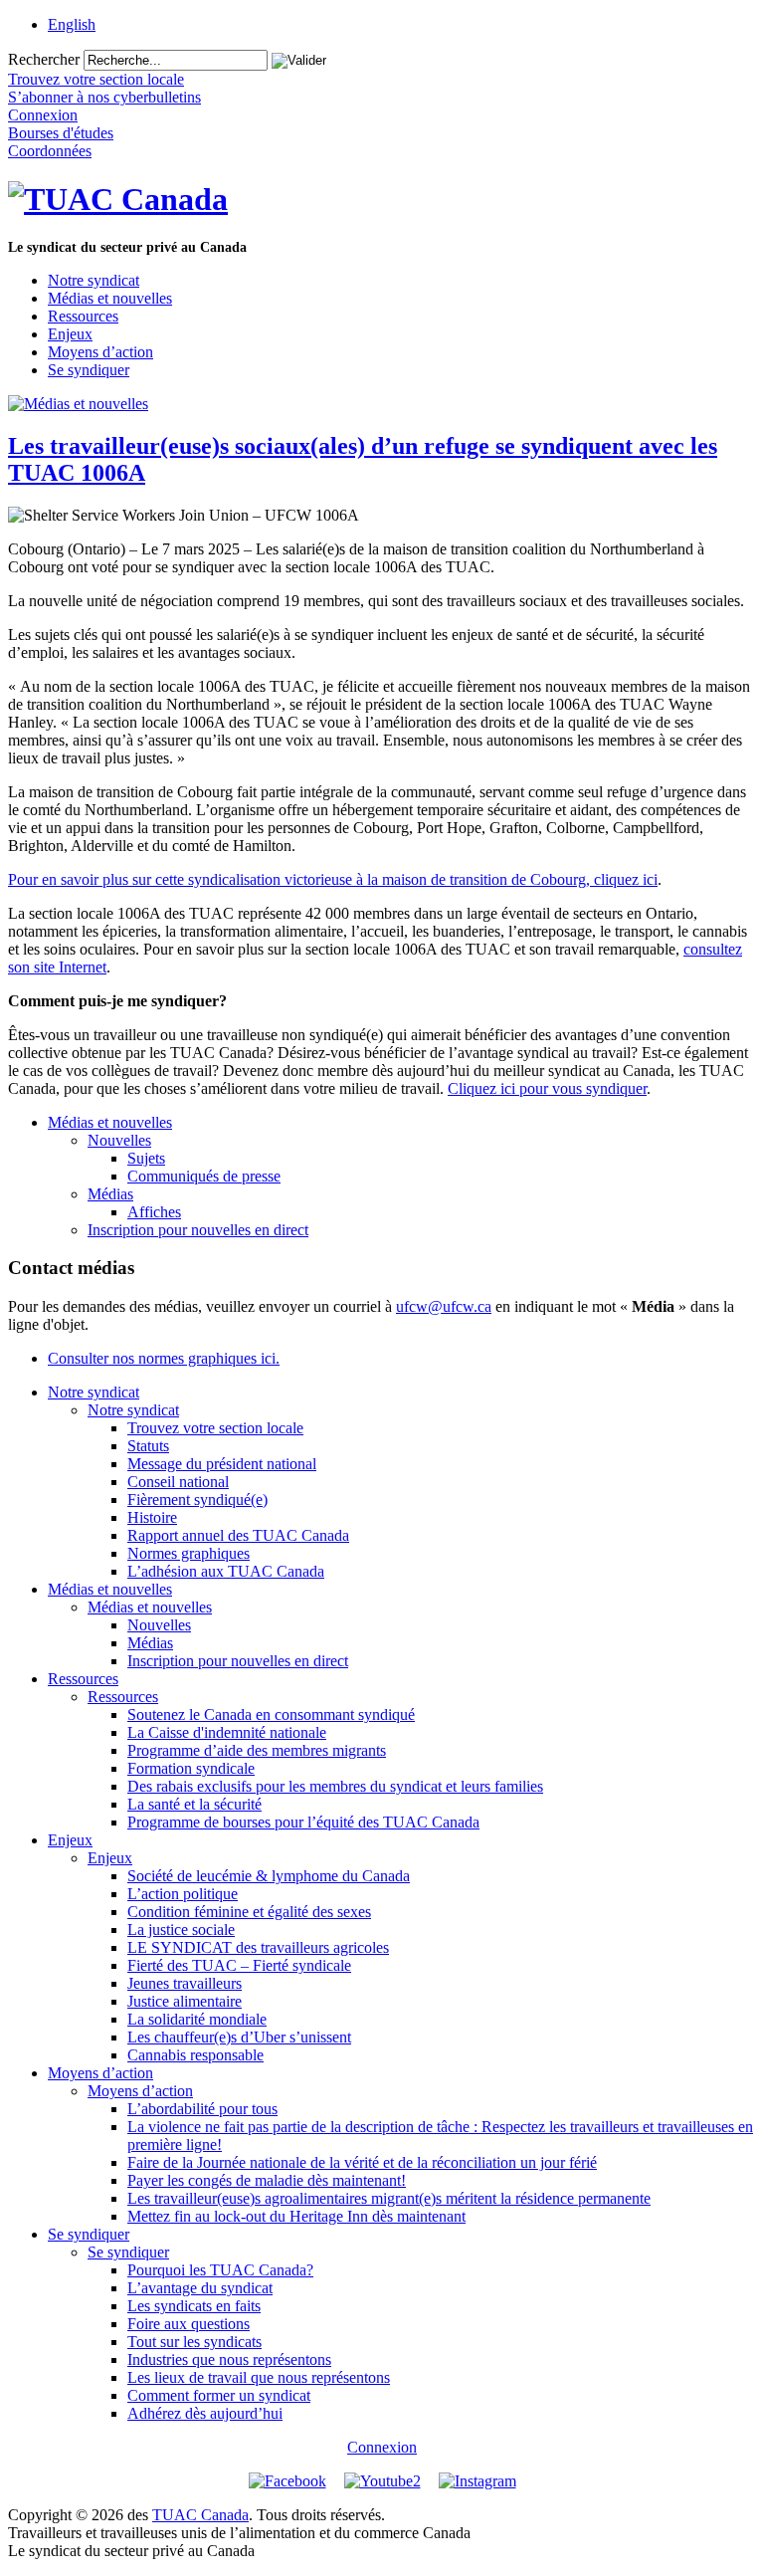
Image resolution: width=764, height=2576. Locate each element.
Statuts (148, 1446)
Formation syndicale (191, 1768)
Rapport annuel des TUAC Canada (238, 1535)
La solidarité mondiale (197, 2019)
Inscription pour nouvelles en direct (198, 1230)
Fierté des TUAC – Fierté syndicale (239, 1965)
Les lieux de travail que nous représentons (259, 2377)
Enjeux (70, 334)
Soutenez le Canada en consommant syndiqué (271, 1715)
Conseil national (178, 1482)
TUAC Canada (200, 2515)
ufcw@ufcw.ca (444, 1306)
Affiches (154, 1212)
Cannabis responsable (195, 2055)
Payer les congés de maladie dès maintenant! (267, 2180)
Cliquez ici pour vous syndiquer (547, 1088)
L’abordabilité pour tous (202, 2109)
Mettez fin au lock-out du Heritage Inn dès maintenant (296, 2216)
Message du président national (222, 1464)
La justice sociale (181, 1930)
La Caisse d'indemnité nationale (227, 1732)
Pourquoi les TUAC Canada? (220, 2270)
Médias (110, 1194)
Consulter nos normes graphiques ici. (164, 1358)
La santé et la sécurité (194, 1804)
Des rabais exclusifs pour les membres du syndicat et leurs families (335, 1786)
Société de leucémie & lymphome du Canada (269, 1876)
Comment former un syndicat (219, 2395)
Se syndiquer (89, 370)
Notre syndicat (94, 280)
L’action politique (183, 1894)
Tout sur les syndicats (194, 2342)
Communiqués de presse (204, 1176)
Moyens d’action (100, 352)
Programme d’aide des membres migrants (257, 1750)
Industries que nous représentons (229, 2360)
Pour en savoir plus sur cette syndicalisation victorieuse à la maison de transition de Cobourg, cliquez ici (333, 879)
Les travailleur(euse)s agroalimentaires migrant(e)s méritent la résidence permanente (389, 2198)
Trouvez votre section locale (215, 1428)
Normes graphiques (189, 1553)
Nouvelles (119, 1140)
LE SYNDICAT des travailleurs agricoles (258, 1947)
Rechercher (44, 59)
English (72, 24)
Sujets (146, 1158)
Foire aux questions (189, 2324)
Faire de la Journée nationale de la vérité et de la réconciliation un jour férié (362, 2162)
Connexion (382, 2447)
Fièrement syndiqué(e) (197, 1500)
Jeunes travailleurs (185, 1983)
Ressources (83, 316)
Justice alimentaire (185, 2001)
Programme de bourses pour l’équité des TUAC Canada (303, 1822)
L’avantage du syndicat (200, 2288)
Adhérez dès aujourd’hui (205, 2413)
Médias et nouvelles (110, 298)
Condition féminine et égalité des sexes (249, 1912)
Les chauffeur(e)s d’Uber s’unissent (239, 2037)
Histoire (152, 1517)
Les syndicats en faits (194, 2306)
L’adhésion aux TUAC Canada (226, 1571)
